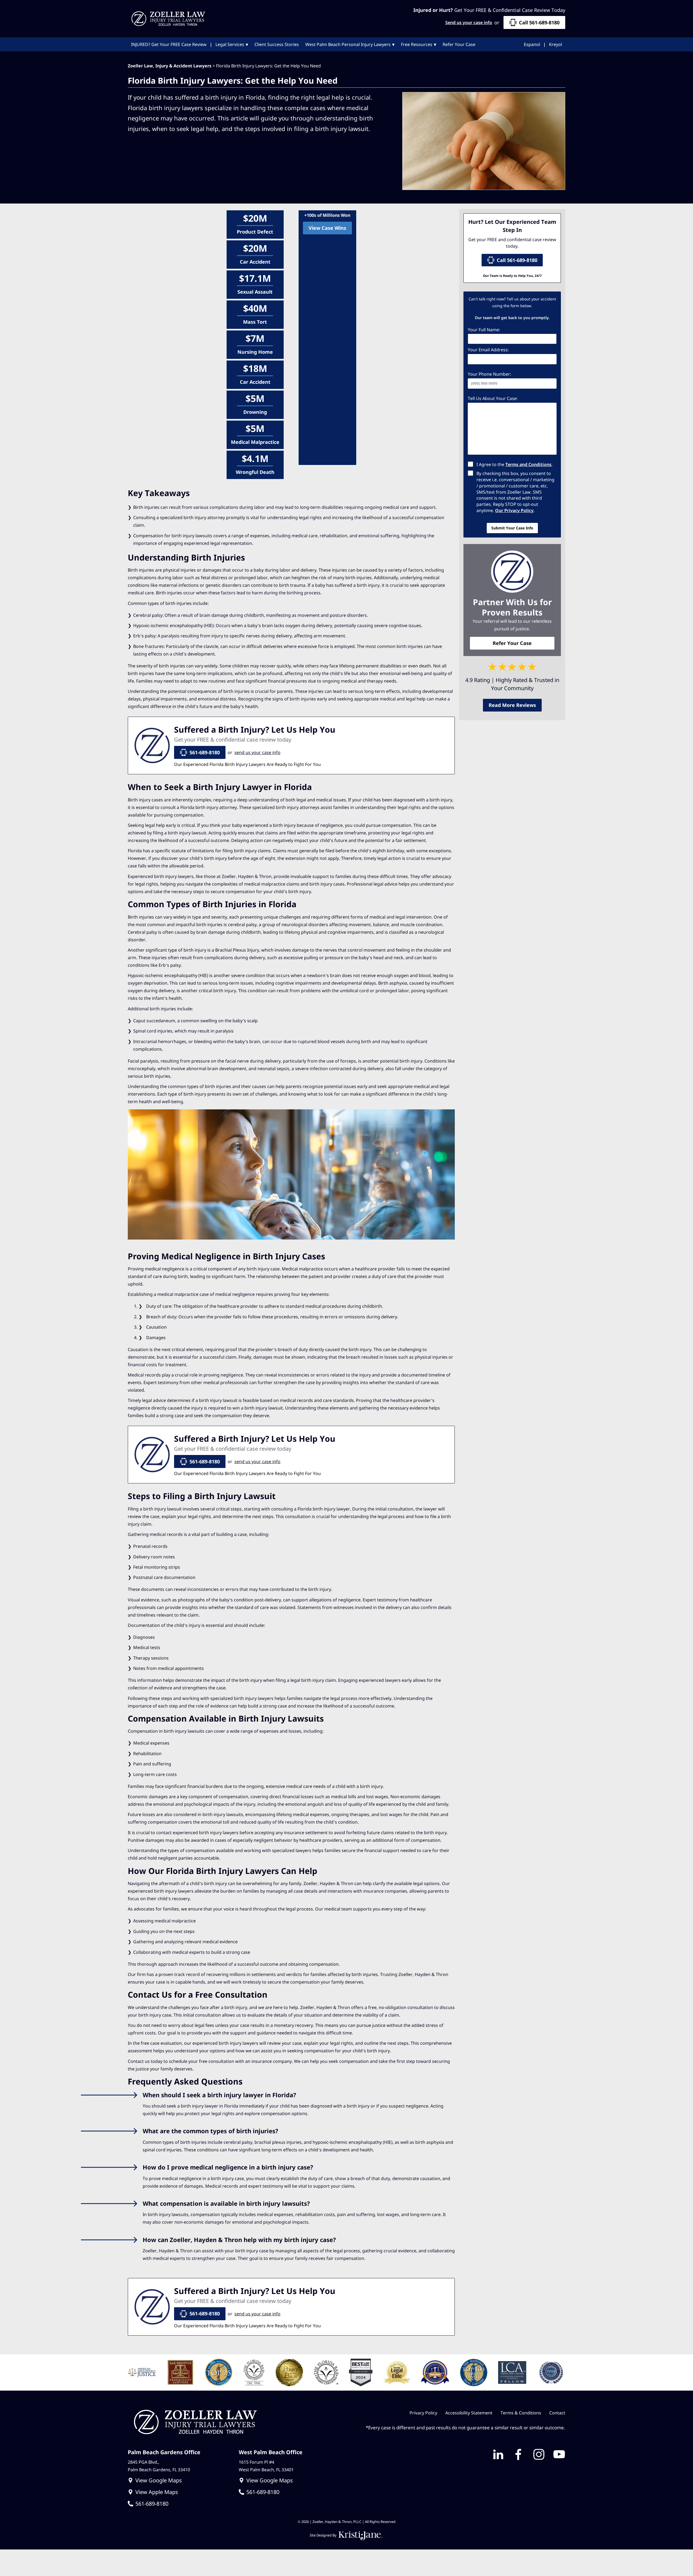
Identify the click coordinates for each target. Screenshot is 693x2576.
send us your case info (257, 752)
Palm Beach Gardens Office (164, 2452)
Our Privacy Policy (514, 510)
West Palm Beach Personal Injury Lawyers (348, 44)
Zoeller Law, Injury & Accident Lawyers (170, 66)
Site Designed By (323, 2535)
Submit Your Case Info (512, 528)
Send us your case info (469, 22)
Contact (557, 2413)
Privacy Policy (423, 2413)
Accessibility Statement (469, 2413)
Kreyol (555, 44)
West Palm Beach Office (271, 2452)
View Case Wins (327, 228)
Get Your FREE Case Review (169, 44)
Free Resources (417, 44)
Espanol (532, 44)
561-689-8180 (205, 752)
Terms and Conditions (528, 464)
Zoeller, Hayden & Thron (247, 876)
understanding (370, 807)
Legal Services (230, 44)
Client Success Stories (277, 44)
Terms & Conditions (521, 2413)
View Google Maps (159, 2480)
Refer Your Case (459, 44)
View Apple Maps (157, 2492)
